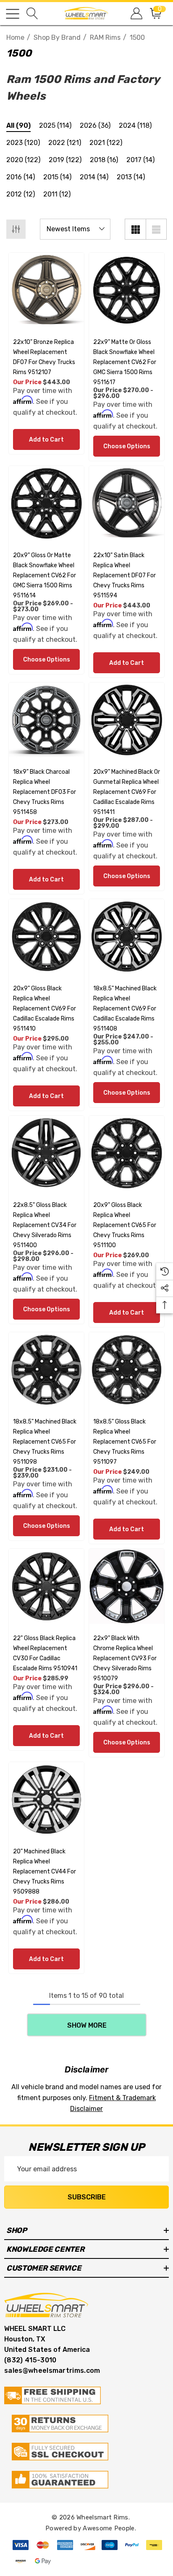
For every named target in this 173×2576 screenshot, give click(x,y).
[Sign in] (136, 14)
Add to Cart (46, 440)
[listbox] (75, 229)
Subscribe (87, 2197)
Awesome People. (109, 2528)
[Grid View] (135, 229)
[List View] (156, 229)
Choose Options (127, 446)
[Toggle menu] (13, 14)
